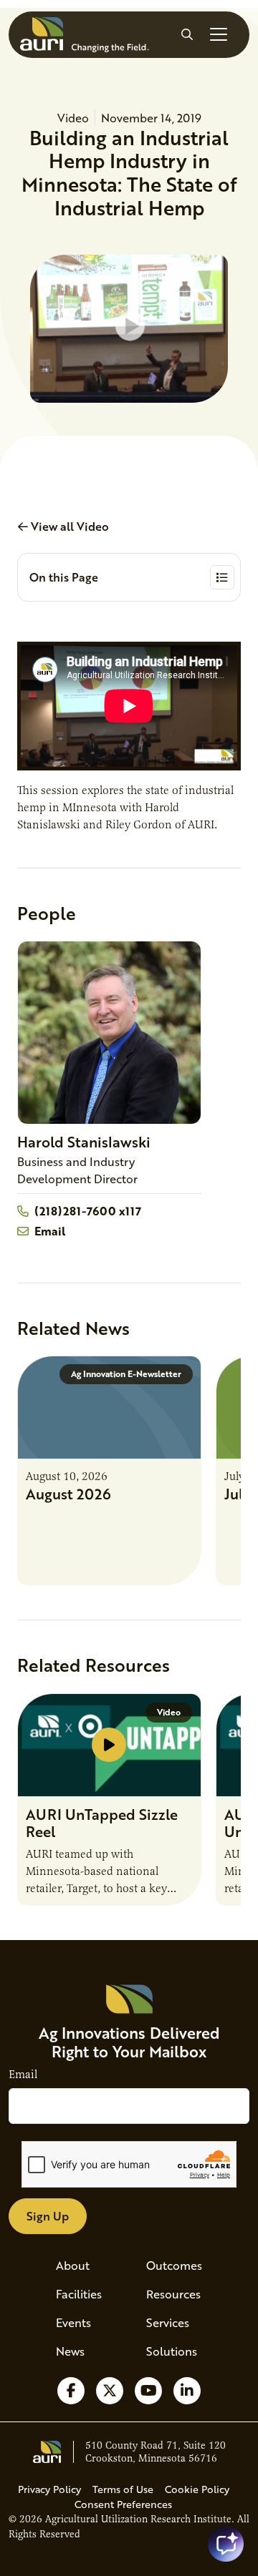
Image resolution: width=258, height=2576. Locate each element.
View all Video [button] (68, 526)
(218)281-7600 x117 (88, 1211)
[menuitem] (84, 2266)
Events (73, 2322)
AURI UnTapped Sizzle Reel (102, 1823)
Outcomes (174, 2265)
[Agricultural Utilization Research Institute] (85, 35)
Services (168, 2322)
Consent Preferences (123, 2504)
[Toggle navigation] (219, 34)
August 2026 (68, 1494)
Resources (173, 2294)
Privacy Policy (49, 2489)
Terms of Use (123, 2489)
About (73, 2265)
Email (50, 1231)
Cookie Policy (197, 2489)
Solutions (172, 2351)
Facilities (79, 2294)
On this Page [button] (64, 577)
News (70, 2351)
